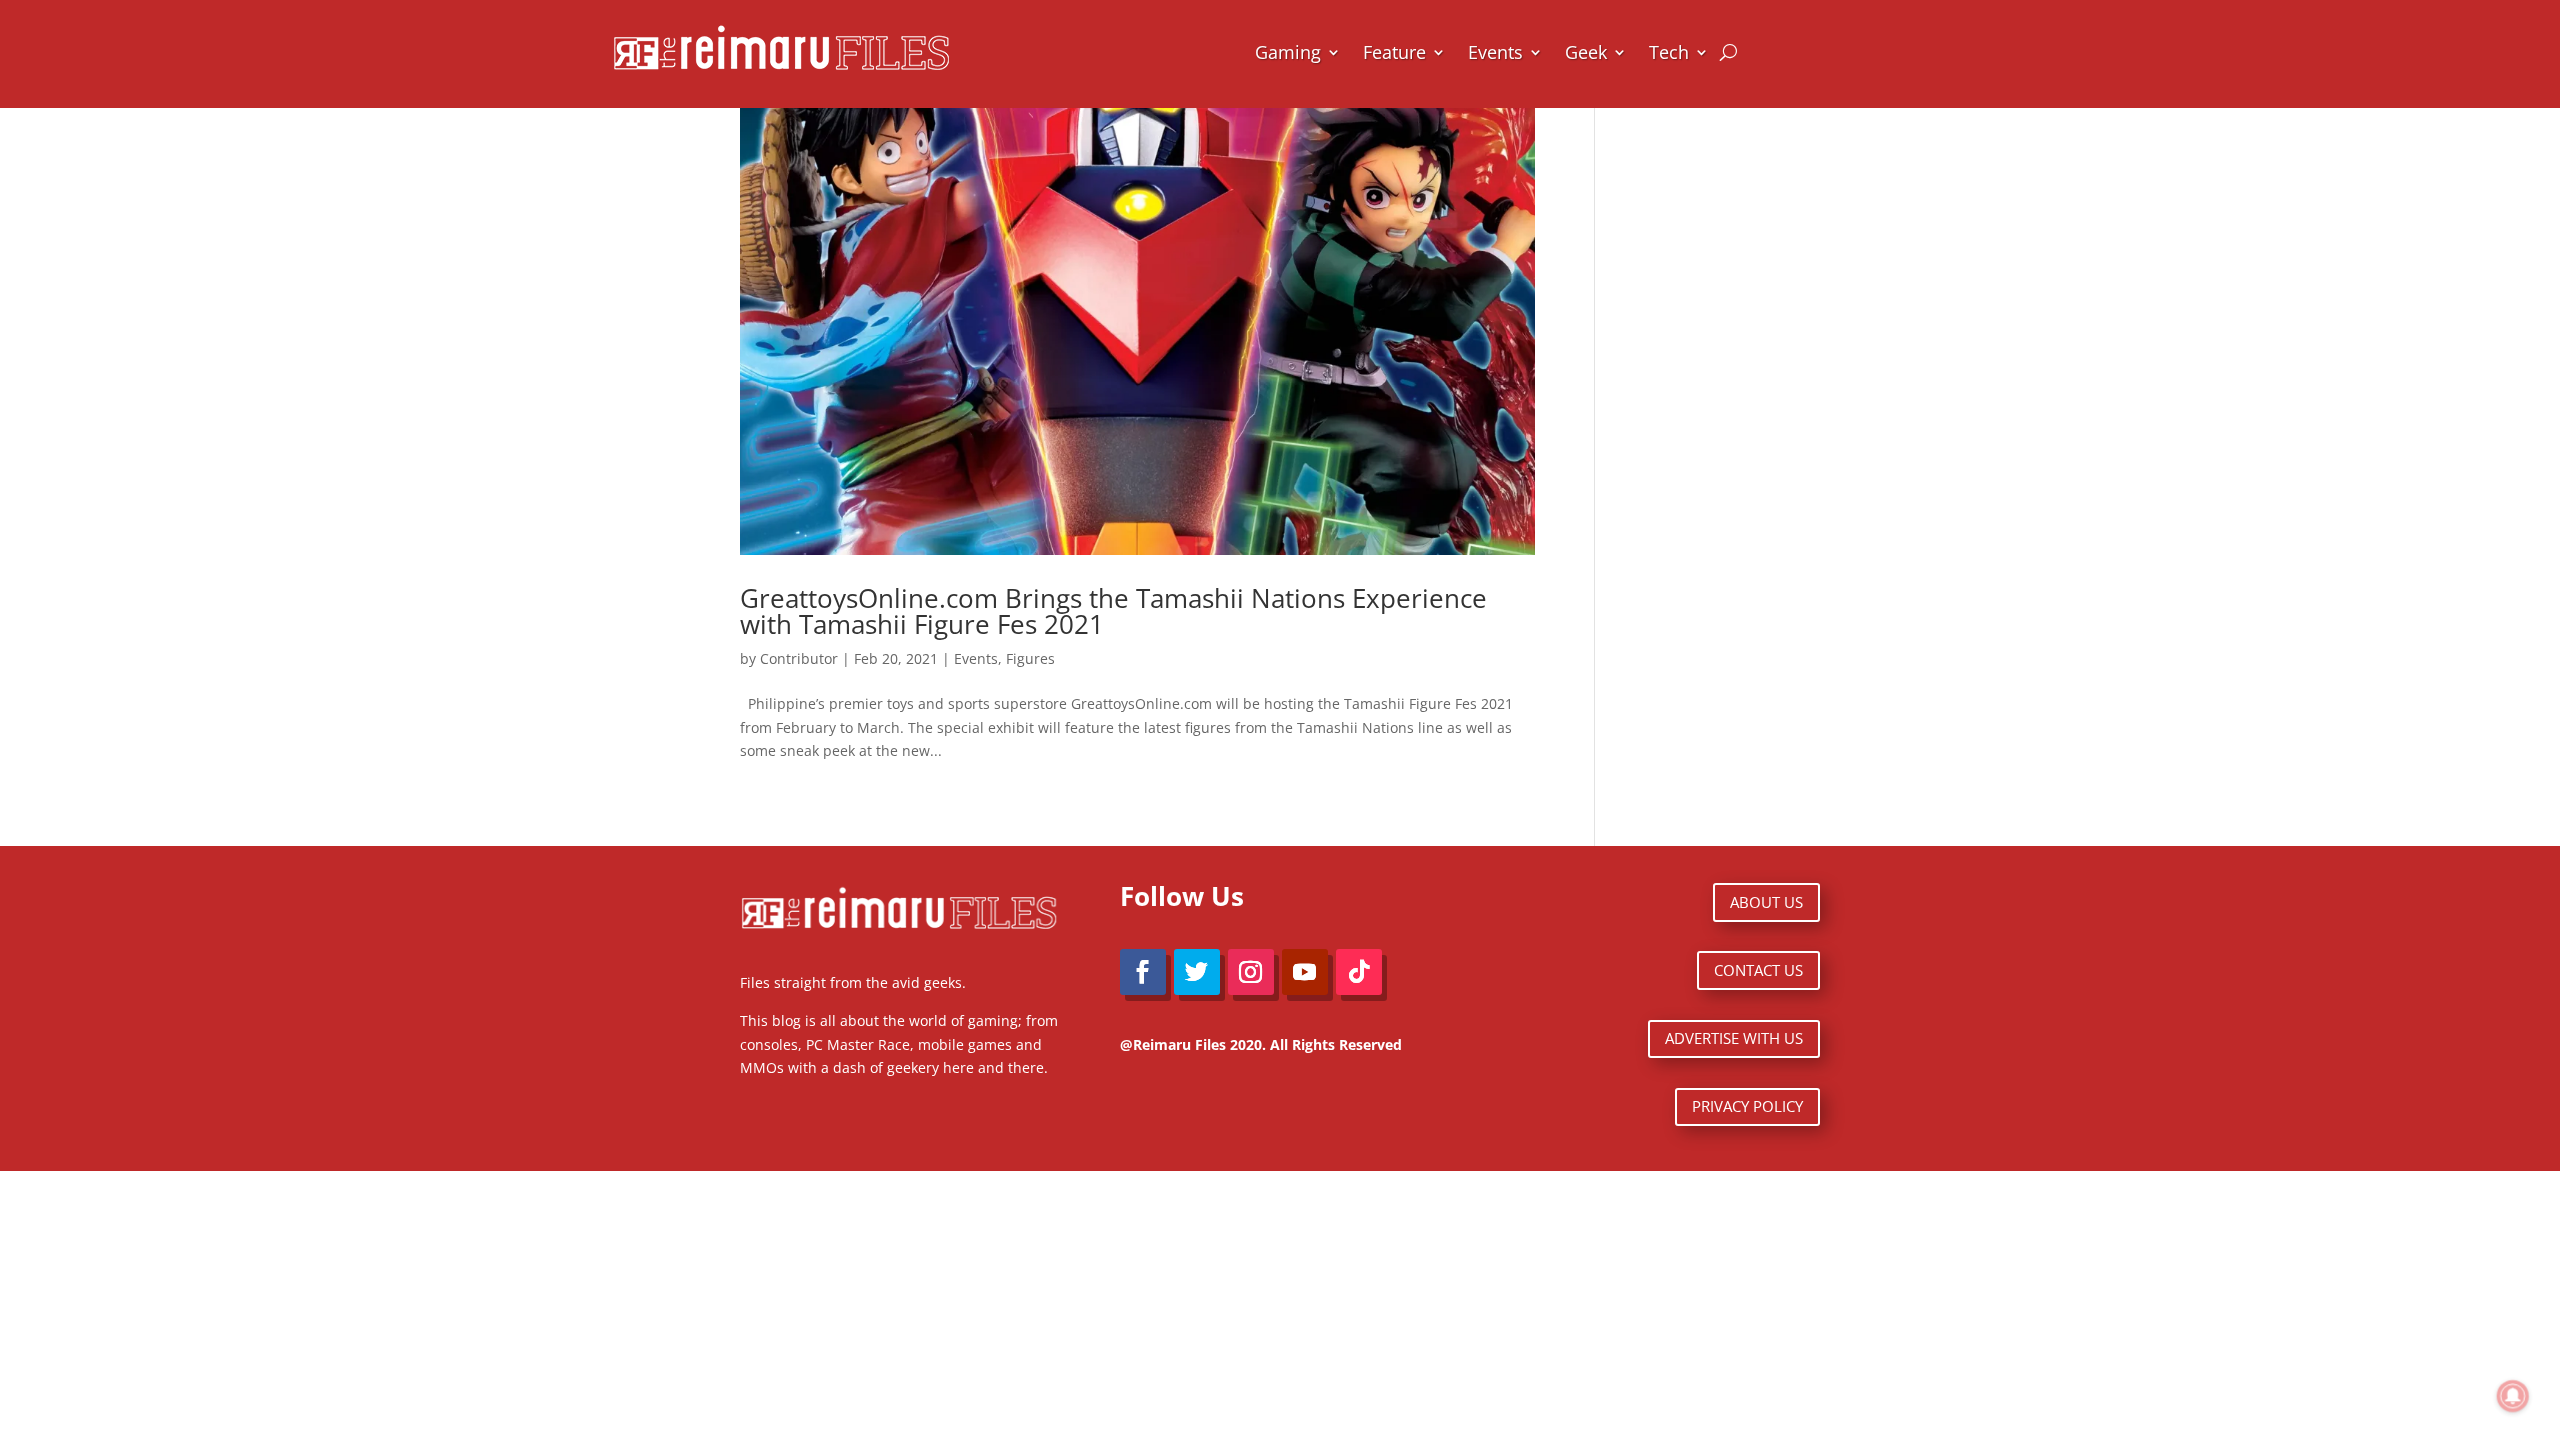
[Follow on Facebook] (1143, 972)
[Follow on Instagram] (1251, 972)
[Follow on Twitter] (1197, 972)
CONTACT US (1758, 970)
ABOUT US (1766, 902)
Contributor (799, 658)
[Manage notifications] (2513, 1396)
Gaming (1288, 52)
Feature (1394, 52)
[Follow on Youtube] (1305, 972)
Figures (1030, 658)
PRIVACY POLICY (1747, 1106)
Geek (1586, 52)
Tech (1669, 52)
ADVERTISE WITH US (1734, 1038)
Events (1495, 52)
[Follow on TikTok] (1359, 972)
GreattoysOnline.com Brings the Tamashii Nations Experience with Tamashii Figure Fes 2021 (1113, 611)
